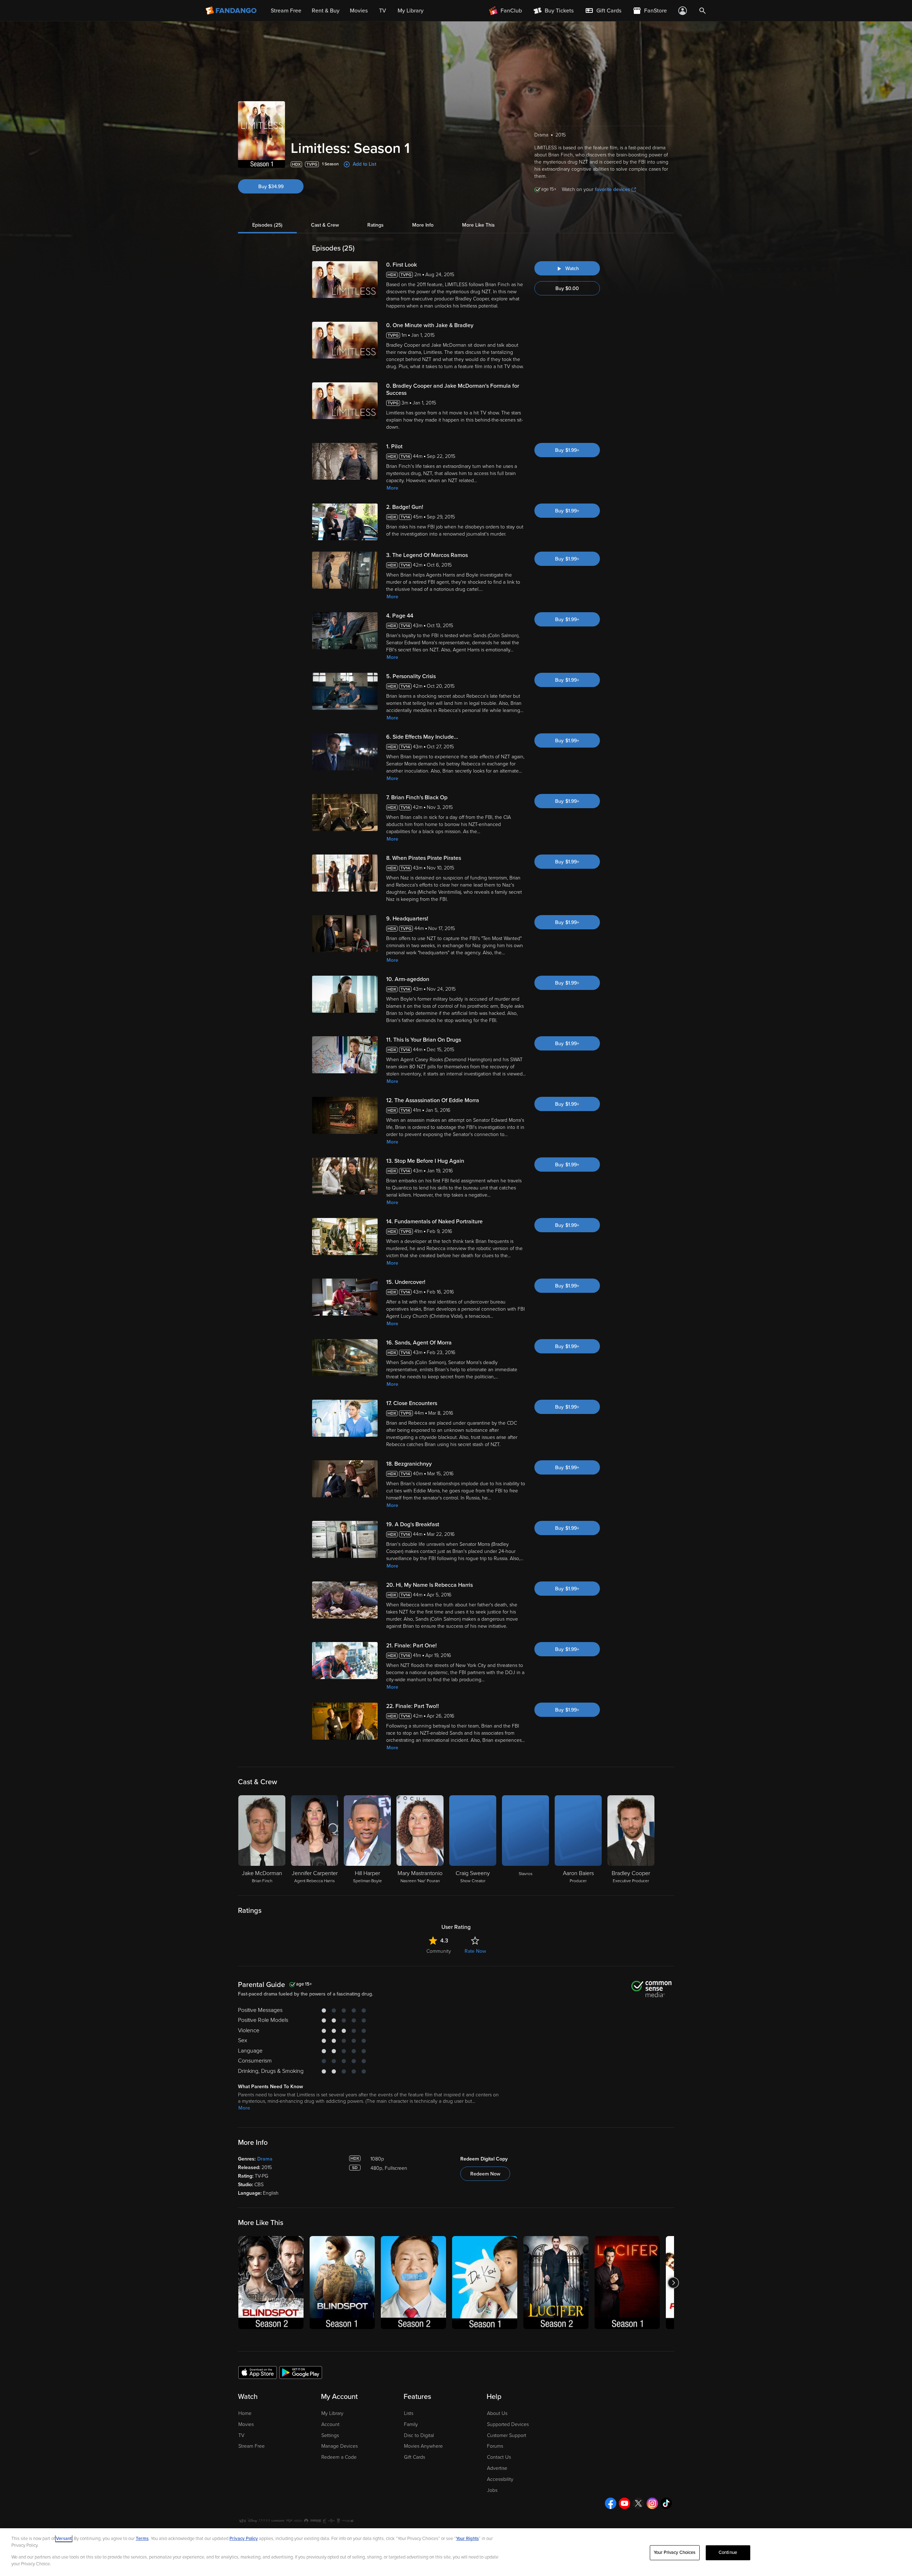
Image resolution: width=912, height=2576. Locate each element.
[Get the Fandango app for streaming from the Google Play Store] (301, 2372)
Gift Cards (414, 2457)
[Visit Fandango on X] (638, 2503)
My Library (332, 2413)
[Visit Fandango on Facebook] (611, 2503)
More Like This (478, 225)
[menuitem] (603, 11)
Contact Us (499, 2457)
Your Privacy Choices (675, 2552)
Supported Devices (508, 2424)
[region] (456, 2552)
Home (245, 2413)
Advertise (497, 2468)
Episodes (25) (267, 225)
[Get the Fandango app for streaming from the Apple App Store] (258, 2372)
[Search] (703, 11)
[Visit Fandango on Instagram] (652, 2503)
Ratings (375, 225)
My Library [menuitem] (411, 11)
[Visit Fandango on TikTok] (666, 2503)
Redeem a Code (339, 2457)
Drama (265, 2159)
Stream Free (252, 2446)
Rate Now (475, 1951)
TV (241, 2435)
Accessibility (500, 2479)
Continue (728, 2552)
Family (411, 2424)
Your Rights (467, 2539)
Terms (142, 2539)
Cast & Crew (325, 225)
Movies (246, 2424)
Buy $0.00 (567, 288)
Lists (409, 2413)
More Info (423, 225)
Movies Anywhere (423, 2446)
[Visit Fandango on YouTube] (625, 2503)
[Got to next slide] (673, 2283)
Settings (330, 2435)
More (392, 488)
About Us (497, 2413)
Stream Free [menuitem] (286, 11)
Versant (64, 2539)
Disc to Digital (419, 2435)
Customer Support (507, 2435)
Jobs (492, 2490)
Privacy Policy (244, 2539)
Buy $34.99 (271, 187)
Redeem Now (485, 2174)
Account (330, 2424)
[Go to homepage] (232, 11)
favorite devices (613, 189)
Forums (495, 2446)
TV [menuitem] (383, 11)
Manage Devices (340, 2446)
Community (439, 1951)
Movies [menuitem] (359, 11)
